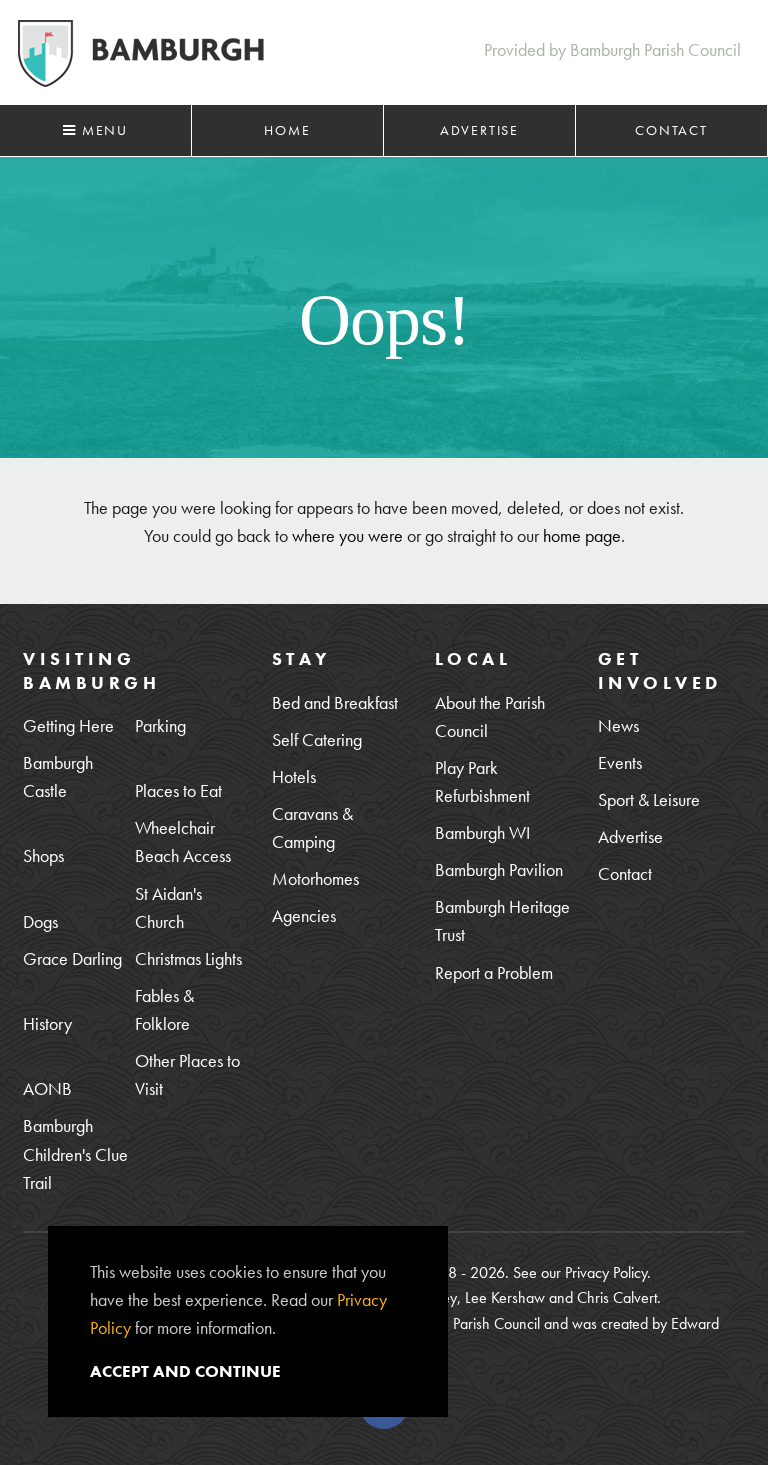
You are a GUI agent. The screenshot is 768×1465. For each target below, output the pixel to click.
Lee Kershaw (505, 1297)
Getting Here (68, 725)
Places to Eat (178, 790)
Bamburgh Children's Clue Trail (75, 1153)
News (618, 725)
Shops (43, 855)
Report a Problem (494, 972)
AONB (47, 1088)
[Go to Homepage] (141, 53)
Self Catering (317, 739)
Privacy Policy (606, 1272)
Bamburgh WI (482, 832)
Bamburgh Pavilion (499, 869)
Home (287, 130)
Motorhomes (315, 878)
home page (582, 535)
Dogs (40, 921)
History (47, 1023)
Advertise (479, 130)
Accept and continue (185, 1371)
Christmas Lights (188, 958)
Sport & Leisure (649, 799)
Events (620, 762)
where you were (347, 535)
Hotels (294, 776)
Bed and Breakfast (335, 702)
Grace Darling (72, 958)
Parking (160, 725)
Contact (671, 130)
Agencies (304, 915)
